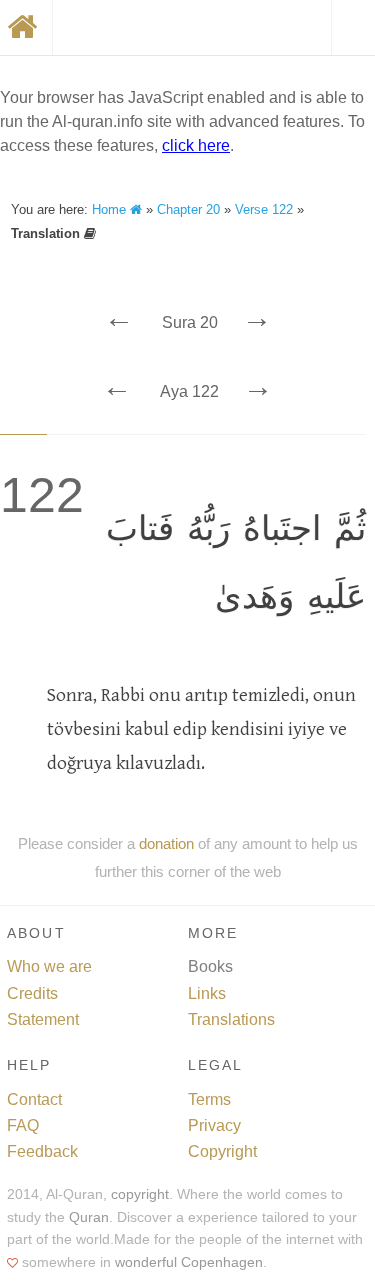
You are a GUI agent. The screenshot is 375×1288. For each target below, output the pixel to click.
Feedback (42, 1151)
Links (207, 993)
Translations (231, 1019)
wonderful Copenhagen (189, 1262)
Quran (89, 1217)
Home (111, 209)
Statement (43, 1019)
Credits (32, 993)
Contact (34, 1099)
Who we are (49, 966)
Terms (209, 1099)
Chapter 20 (188, 209)
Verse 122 (264, 209)
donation (166, 843)
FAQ (23, 1125)
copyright (140, 1194)
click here (196, 145)
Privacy (214, 1125)
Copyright (222, 1151)
